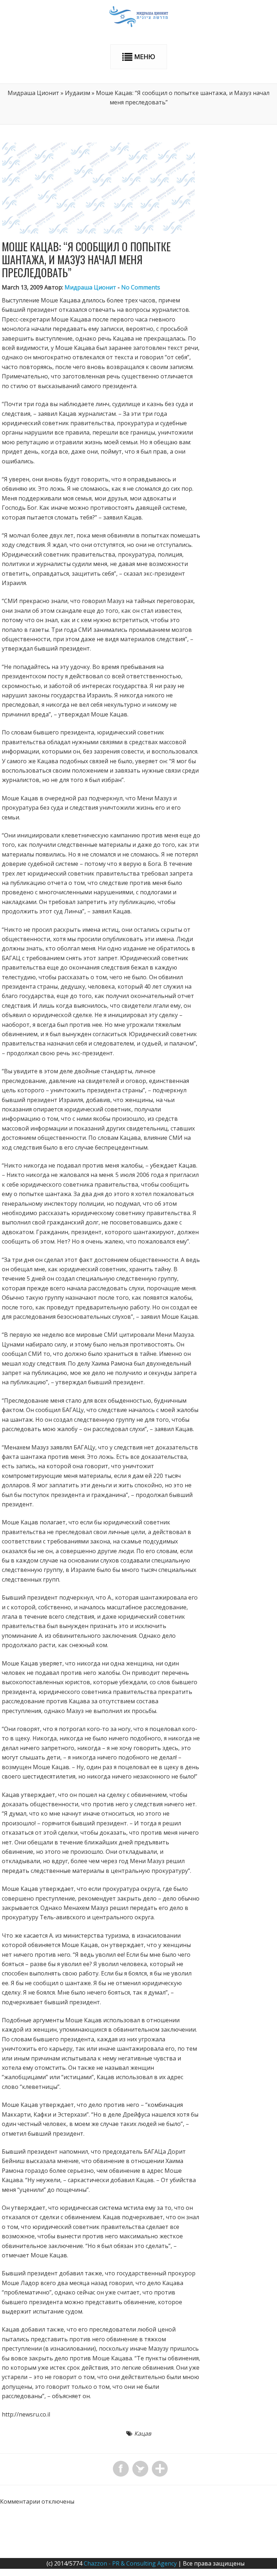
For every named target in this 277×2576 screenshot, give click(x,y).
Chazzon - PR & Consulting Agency (130, 2563)
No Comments (141, 287)
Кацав (143, 2433)
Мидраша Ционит (33, 93)
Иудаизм (78, 93)
